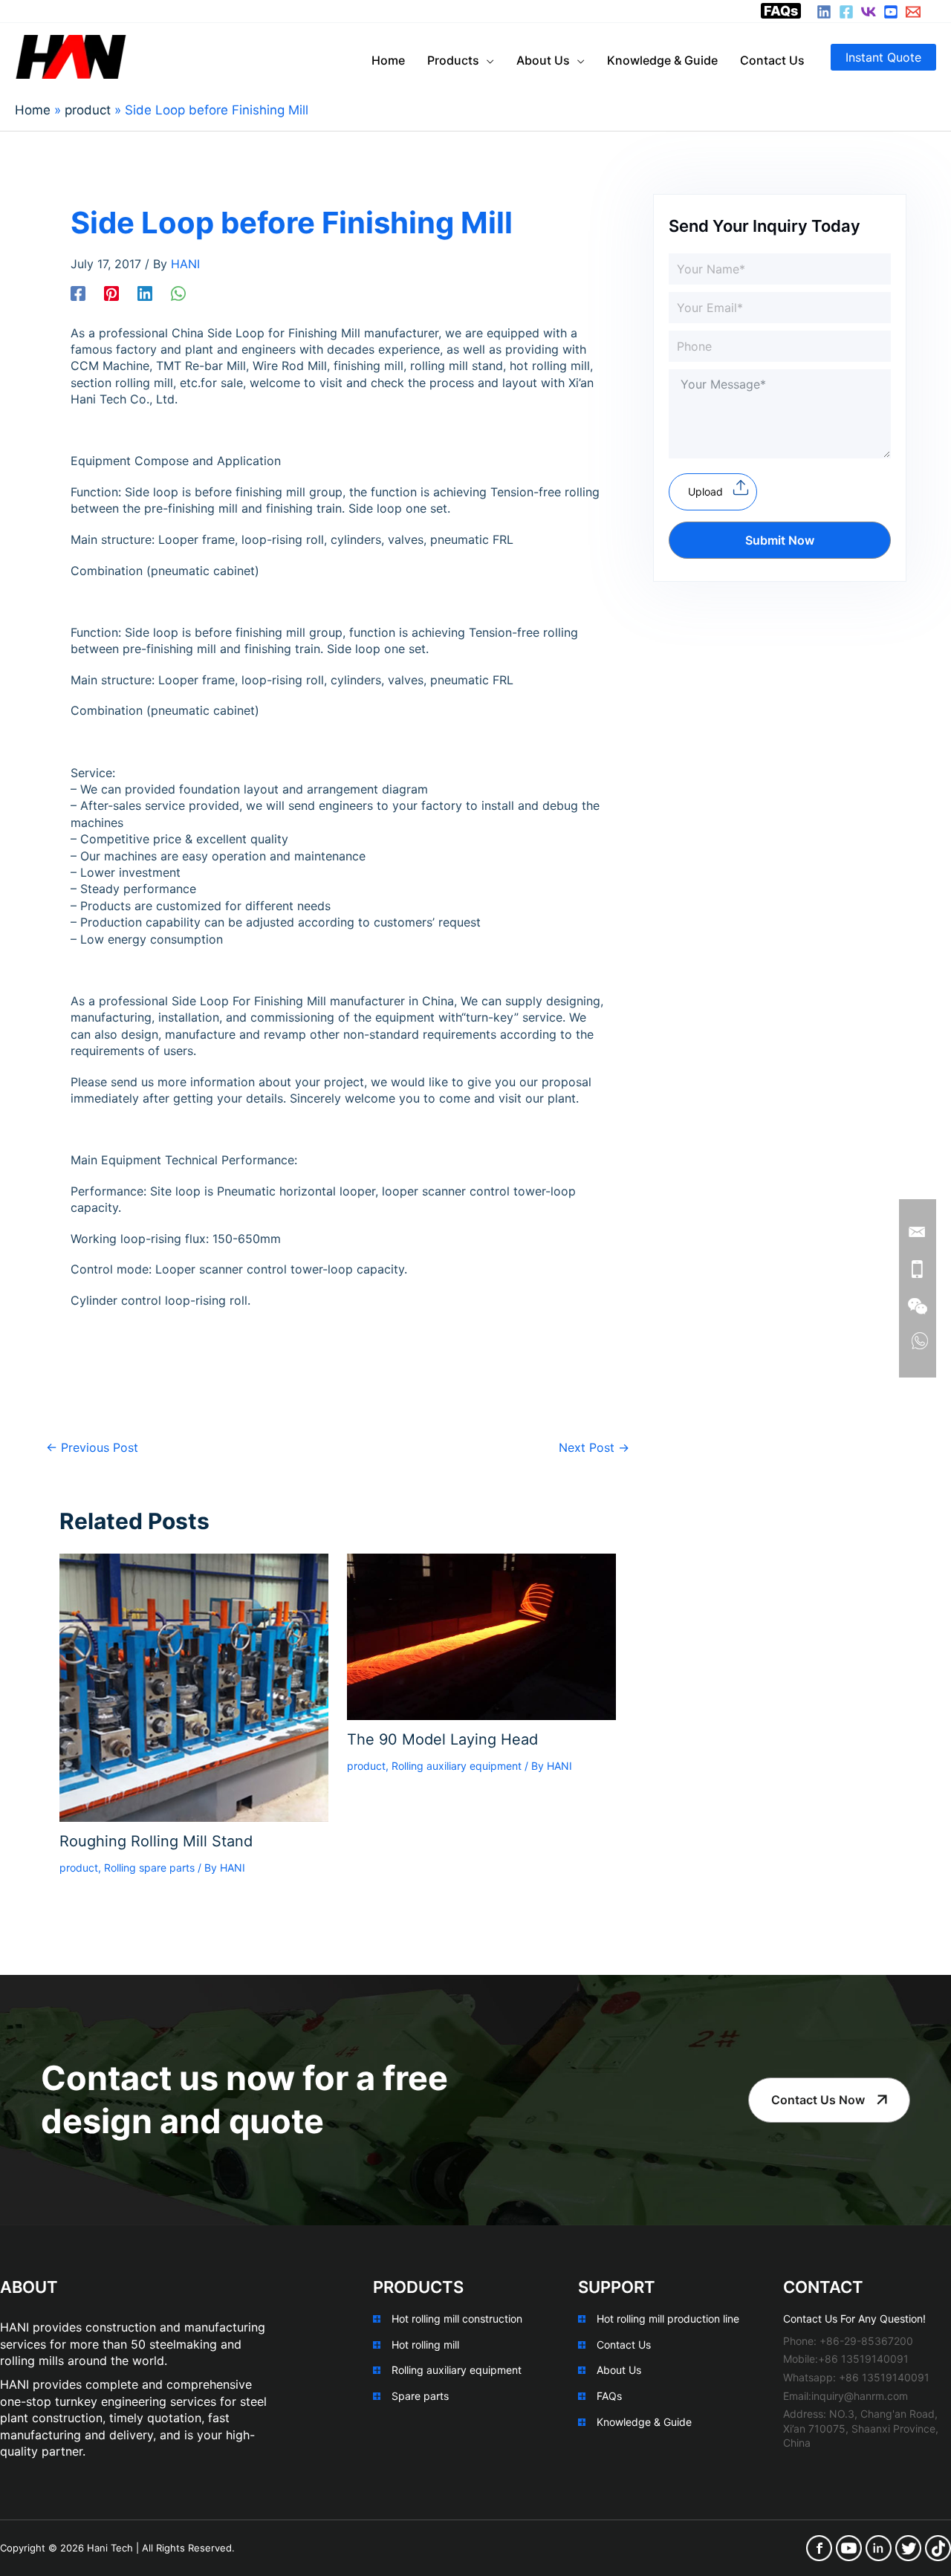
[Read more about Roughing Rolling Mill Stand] (194, 1687)
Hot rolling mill (425, 2345)
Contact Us (624, 2345)
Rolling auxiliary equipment (457, 1766)
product (79, 1868)
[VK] (869, 12)
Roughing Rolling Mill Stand (156, 1841)
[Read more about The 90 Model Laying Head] (481, 1635)
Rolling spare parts (149, 1868)
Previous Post (92, 1447)
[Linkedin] (145, 293)
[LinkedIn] (824, 12)
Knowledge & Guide (644, 2422)
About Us (619, 2370)
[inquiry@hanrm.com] (913, 12)
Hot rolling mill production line (668, 2319)
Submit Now (780, 540)
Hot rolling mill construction (457, 2319)
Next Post (594, 1447)
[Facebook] (846, 12)
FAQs (781, 11)
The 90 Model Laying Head (442, 1739)
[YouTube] (891, 12)
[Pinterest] (111, 293)
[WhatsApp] (178, 293)
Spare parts (420, 2396)
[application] (487, 60)
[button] (883, 57)
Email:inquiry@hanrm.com (845, 2396)
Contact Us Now (818, 2100)
